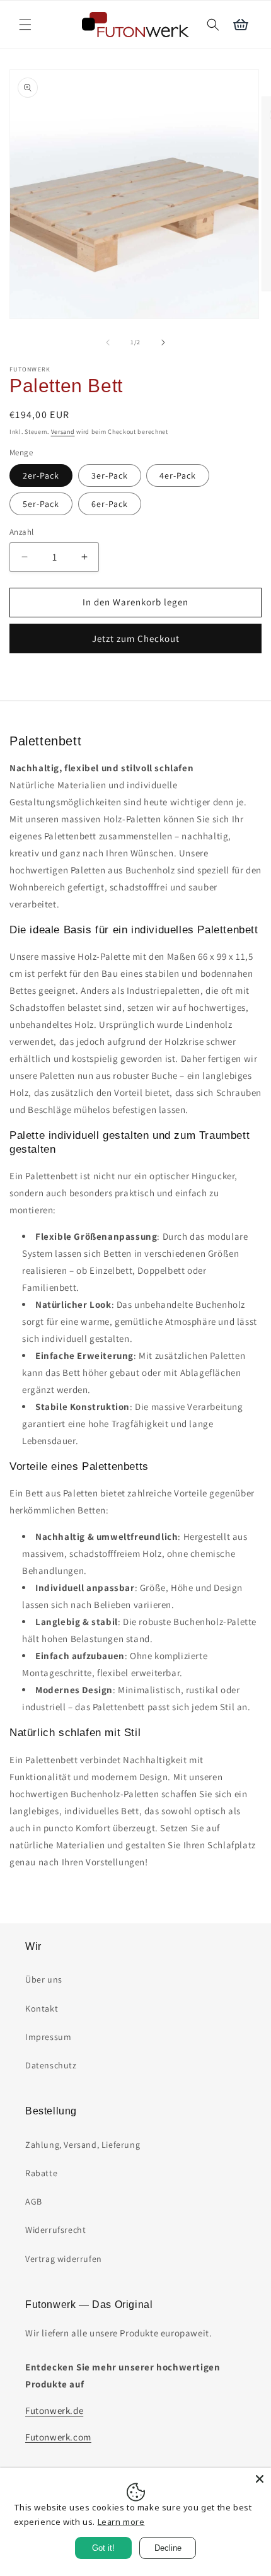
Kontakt (42, 2008)
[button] (25, 25)
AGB (34, 2201)
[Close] (260, 2479)
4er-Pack (178, 475)
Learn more (121, 2522)
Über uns (44, 1979)
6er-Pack (110, 504)
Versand (63, 432)
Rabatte (41, 2173)
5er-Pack (41, 504)
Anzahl (21, 532)
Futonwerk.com (58, 2437)
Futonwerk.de (54, 2410)
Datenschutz (51, 2065)
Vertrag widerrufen (64, 2259)
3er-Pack (110, 475)
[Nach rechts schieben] (163, 342)
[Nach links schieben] (108, 342)
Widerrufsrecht (55, 2230)
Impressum (48, 2037)
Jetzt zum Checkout (136, 638)
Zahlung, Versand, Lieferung (83, 2145)
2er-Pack (41, 475)
